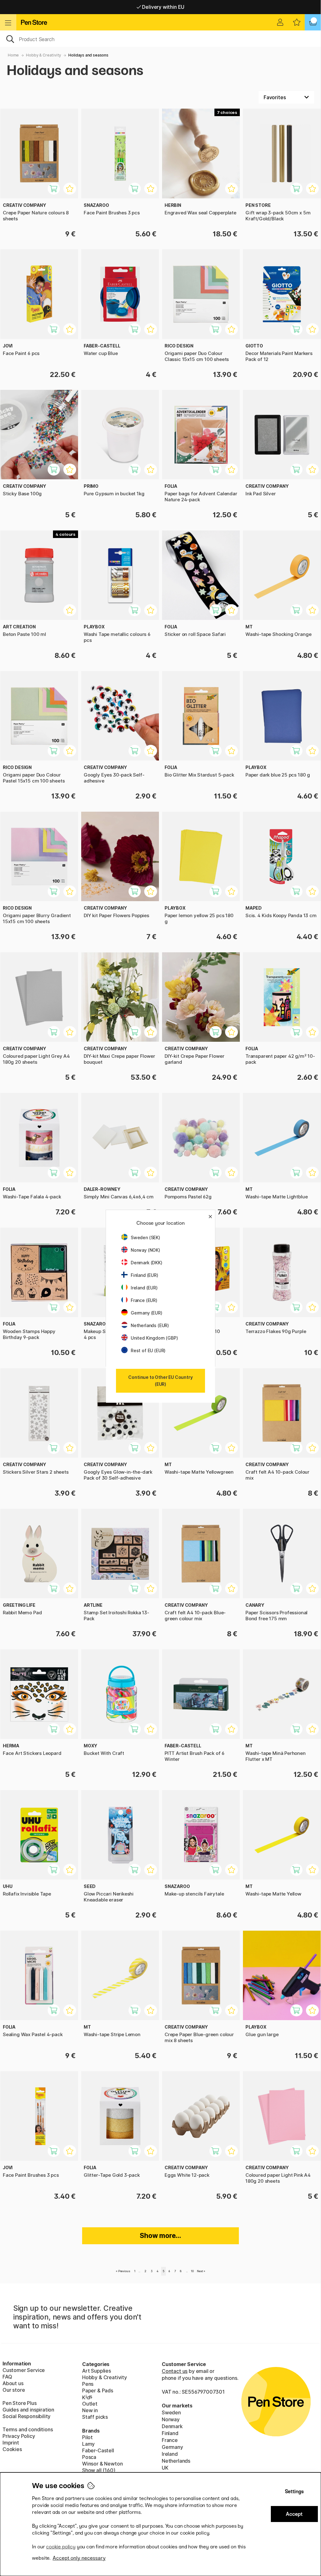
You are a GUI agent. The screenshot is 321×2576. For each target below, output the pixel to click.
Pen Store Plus (20, 2403)
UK (165, 2468)
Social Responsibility (26, 2416)
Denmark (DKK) (147, 1263)
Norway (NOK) (145, 1250)
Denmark (172, 2426)
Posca (89, 2457)
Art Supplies (97, 2371)
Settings (294, 2491)
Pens (88, 2384)
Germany (172, 2447)
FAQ (7, 2377)
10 (192, 2271)
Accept (294, 2514)
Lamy (88, 2444)
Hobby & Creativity (44, 55)
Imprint (11, 2443)
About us (13, 2383)
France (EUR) (144, 1300)
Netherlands (176, 2461)
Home (13, 55)
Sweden (171, 2412)
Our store (14, 2390)
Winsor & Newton (102, 2464)
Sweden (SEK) (145, 1237)
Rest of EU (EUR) (148, 1350)
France (170, 2440)
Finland (170, 2433)
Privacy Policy (19, 2436)
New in (90, 2410)
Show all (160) (99, 2470)
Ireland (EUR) (144, 1288)
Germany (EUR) (147, 1313)
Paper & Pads (98, 2390)
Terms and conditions (28, 2429)
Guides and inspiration (28, 2410)
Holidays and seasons (88, 55)
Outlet (90, 2404)
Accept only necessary (79, 2558)
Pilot (87, 2437)
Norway (171, 2419)
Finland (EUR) (145, 1275)
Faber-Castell (98, 2450)
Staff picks (95, 2417)
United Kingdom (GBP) (154, 1338)
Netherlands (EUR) (150, 1325)
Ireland (170, 2454)
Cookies (12, 2449)
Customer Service (24, 2370)
